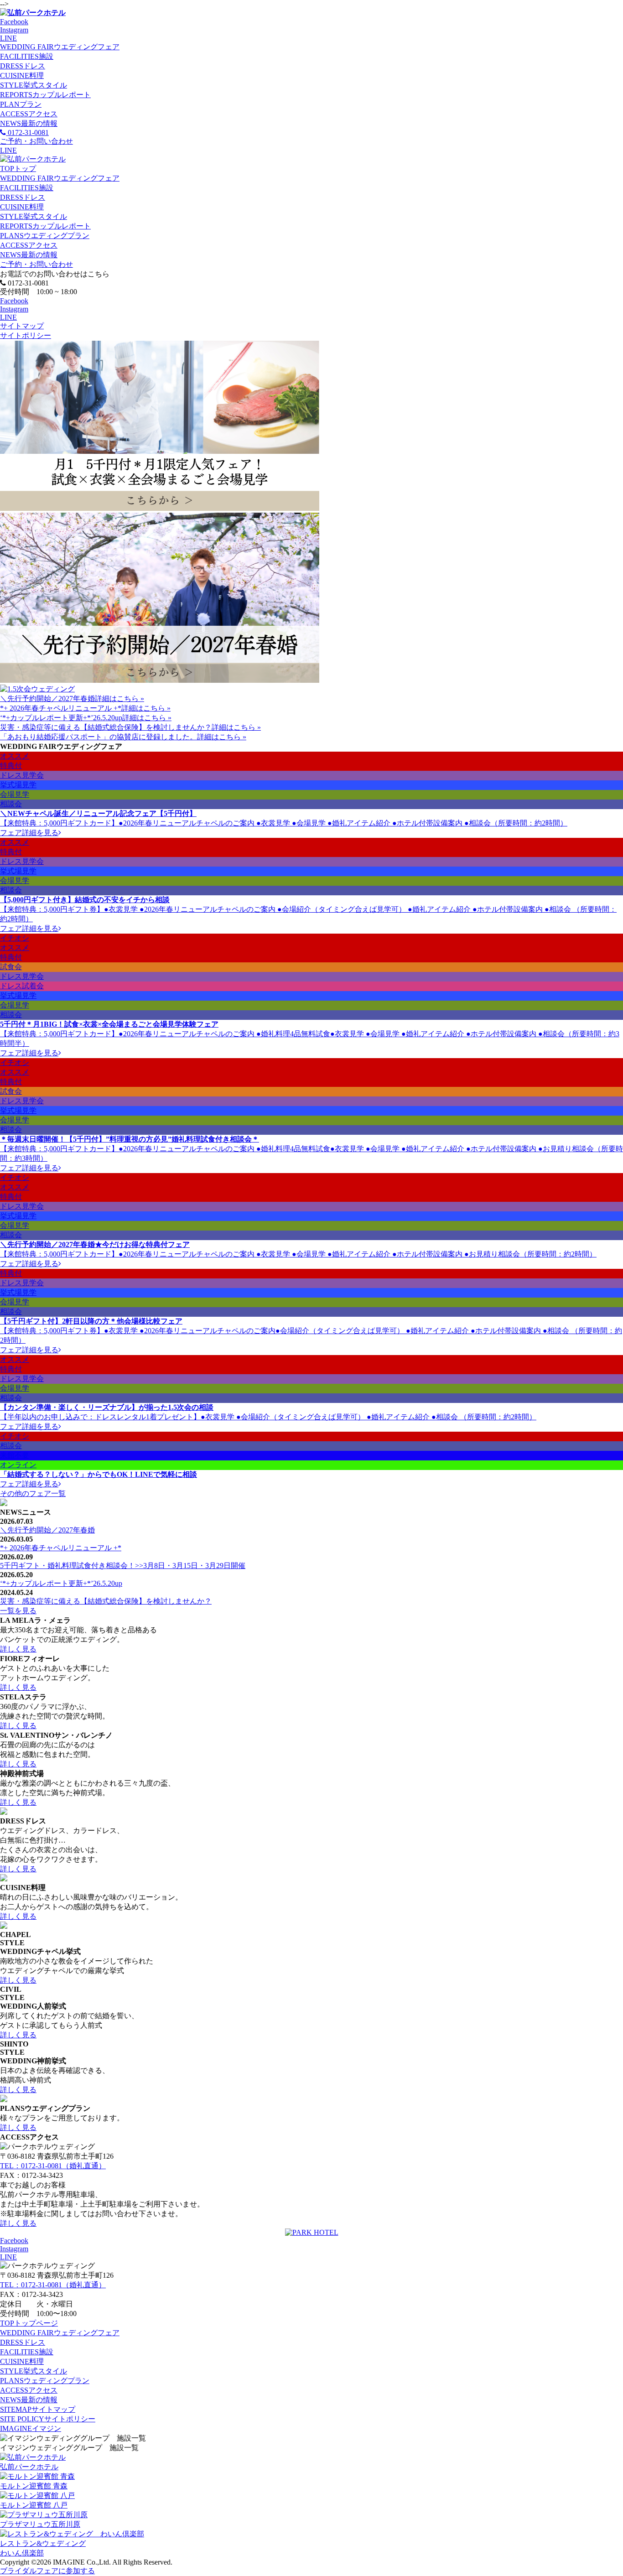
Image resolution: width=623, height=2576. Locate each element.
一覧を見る (18, 1611)
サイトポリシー (26, 335)
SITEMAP (38, 2409)
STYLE (34, 85)
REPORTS (45, 95)
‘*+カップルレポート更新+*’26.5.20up (61, 718)
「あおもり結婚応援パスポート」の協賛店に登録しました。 (99, 737)
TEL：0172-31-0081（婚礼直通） (53, 2166)
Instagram (14, 30)
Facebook (14, 22)
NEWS (29, 123)
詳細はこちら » (119, 699)
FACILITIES (27, 56)
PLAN (21, 104)
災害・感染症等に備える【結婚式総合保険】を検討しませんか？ (106, 727)
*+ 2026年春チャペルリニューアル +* (61, 708)
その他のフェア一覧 (33, 1493)
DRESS (23, 66)
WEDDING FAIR (60, 47)
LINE (8, 38)
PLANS (45, 236)
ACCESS (29, 114)
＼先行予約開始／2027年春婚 (47, 699)
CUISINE (22, 75)
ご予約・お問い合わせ (36, 264)
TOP (18, 169)
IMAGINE (31, 2428)
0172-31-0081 (27, 132)
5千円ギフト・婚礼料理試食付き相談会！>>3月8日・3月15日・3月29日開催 (123, 1566)
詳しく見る (18, 1649)
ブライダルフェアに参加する (47, 2571)
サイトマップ (22, 326)
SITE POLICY (48, 2419)
